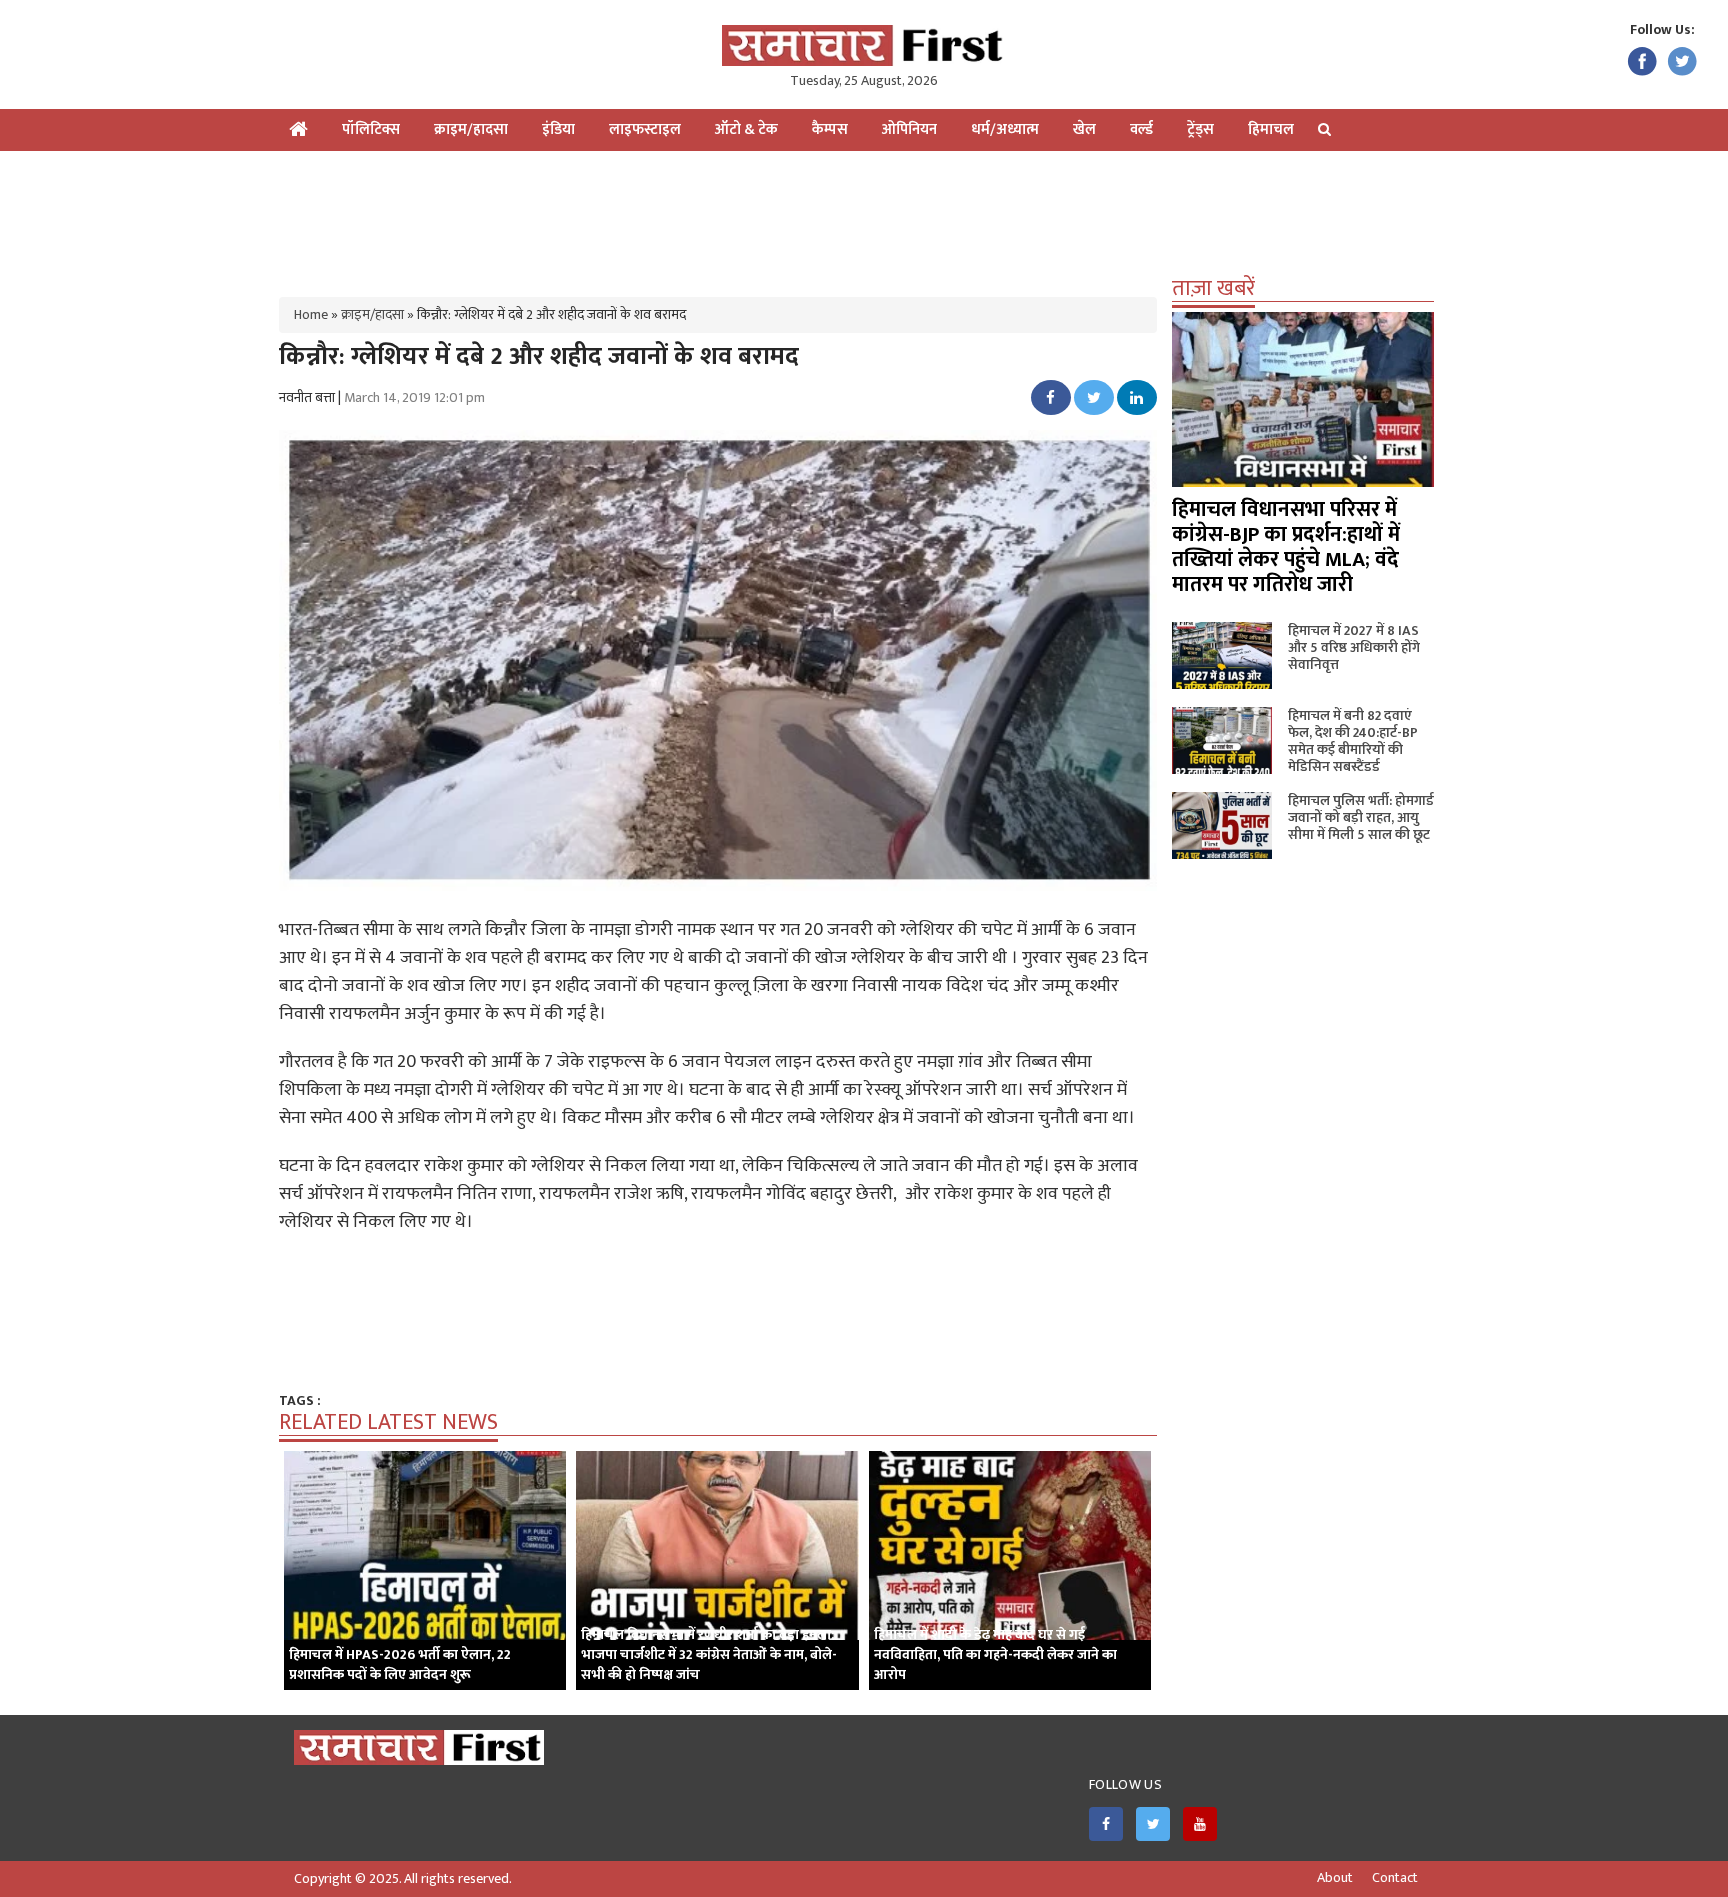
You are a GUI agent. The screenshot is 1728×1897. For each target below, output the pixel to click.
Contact (1395, 1878)
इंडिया (558, 129)
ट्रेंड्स (1200, 129)
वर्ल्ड (1141, 129)
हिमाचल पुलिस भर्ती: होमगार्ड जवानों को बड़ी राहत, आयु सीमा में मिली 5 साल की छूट (1361, 817)
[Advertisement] (864, 216)
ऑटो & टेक (746, 129)
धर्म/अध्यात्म (1005, 129)
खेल (1084, 129)
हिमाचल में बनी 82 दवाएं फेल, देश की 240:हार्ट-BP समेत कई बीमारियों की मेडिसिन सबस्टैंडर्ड (1353, 741)
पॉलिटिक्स (371, 129)
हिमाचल (1271, 129)
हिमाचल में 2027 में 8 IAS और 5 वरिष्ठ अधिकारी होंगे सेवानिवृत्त (1354, 647)
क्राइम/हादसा (471, 129)
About (1335, 1878)
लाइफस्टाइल (645, 129)
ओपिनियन (909, 129)
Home (311, 314)
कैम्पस (830, 129)
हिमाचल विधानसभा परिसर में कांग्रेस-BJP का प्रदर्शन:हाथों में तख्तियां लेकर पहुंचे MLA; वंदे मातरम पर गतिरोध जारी (1286, 547)
